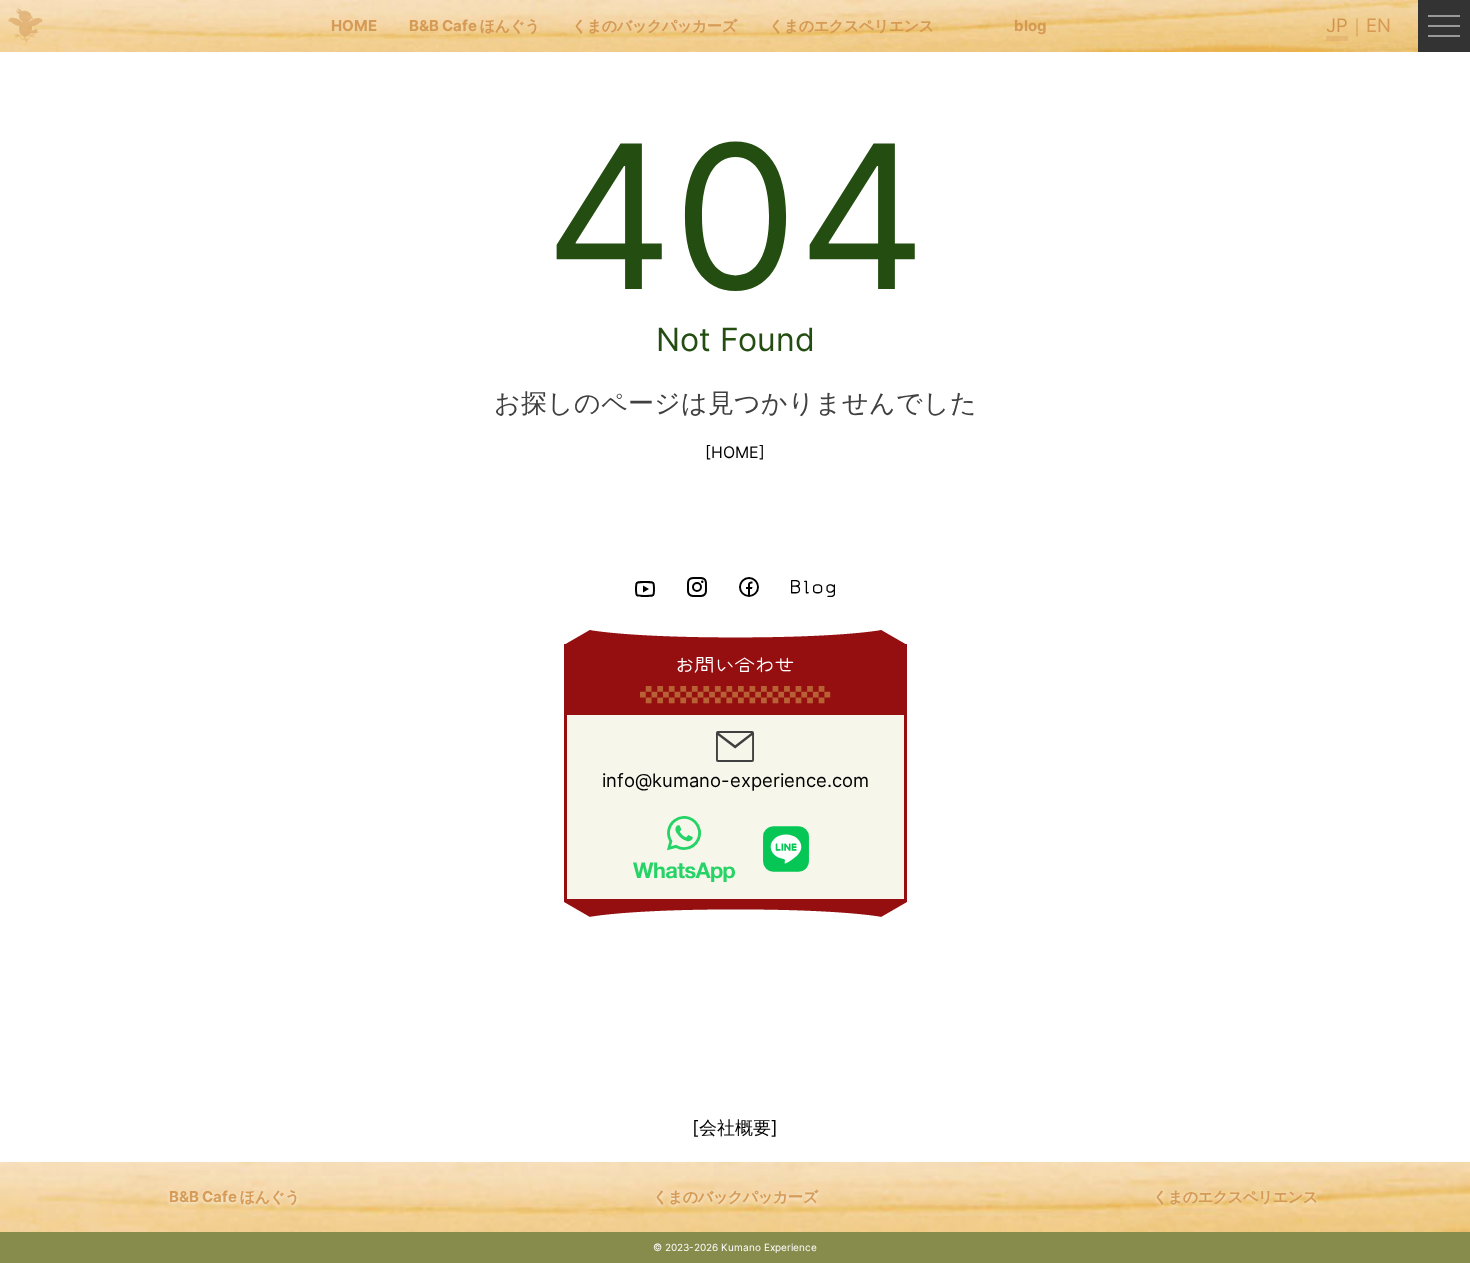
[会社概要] (735, 1127)
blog (1030, 25)
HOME (354, 25)
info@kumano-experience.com (735, 780)
